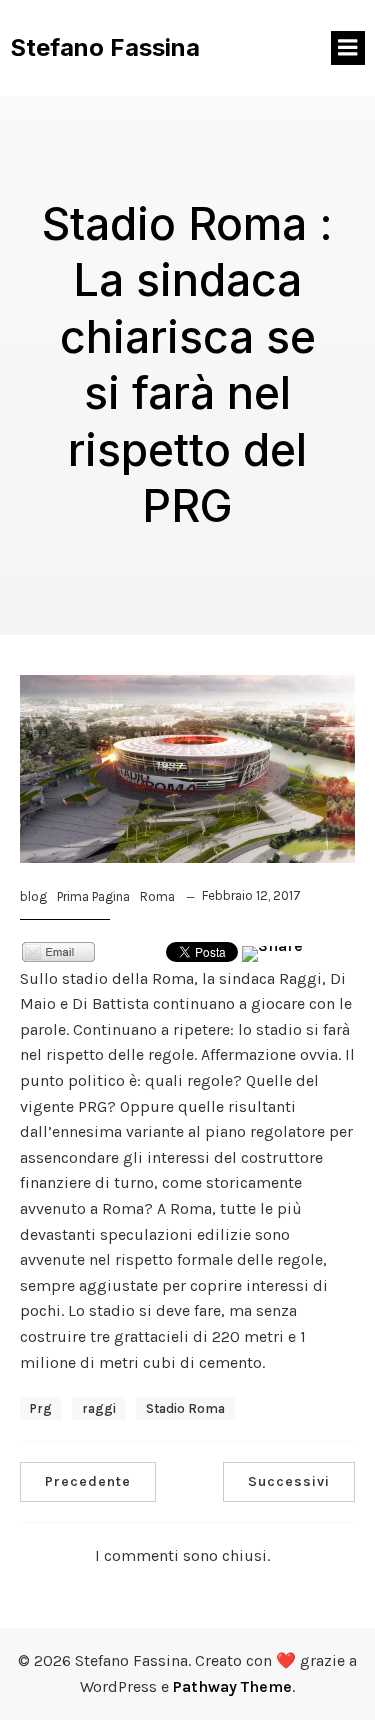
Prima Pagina (93, 896)
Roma (157, 896)
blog (33, 896)
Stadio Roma (185, 1408)
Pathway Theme (232, 1686)
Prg (41, 1408)
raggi (99, 1408)
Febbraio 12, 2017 (251, 895)
